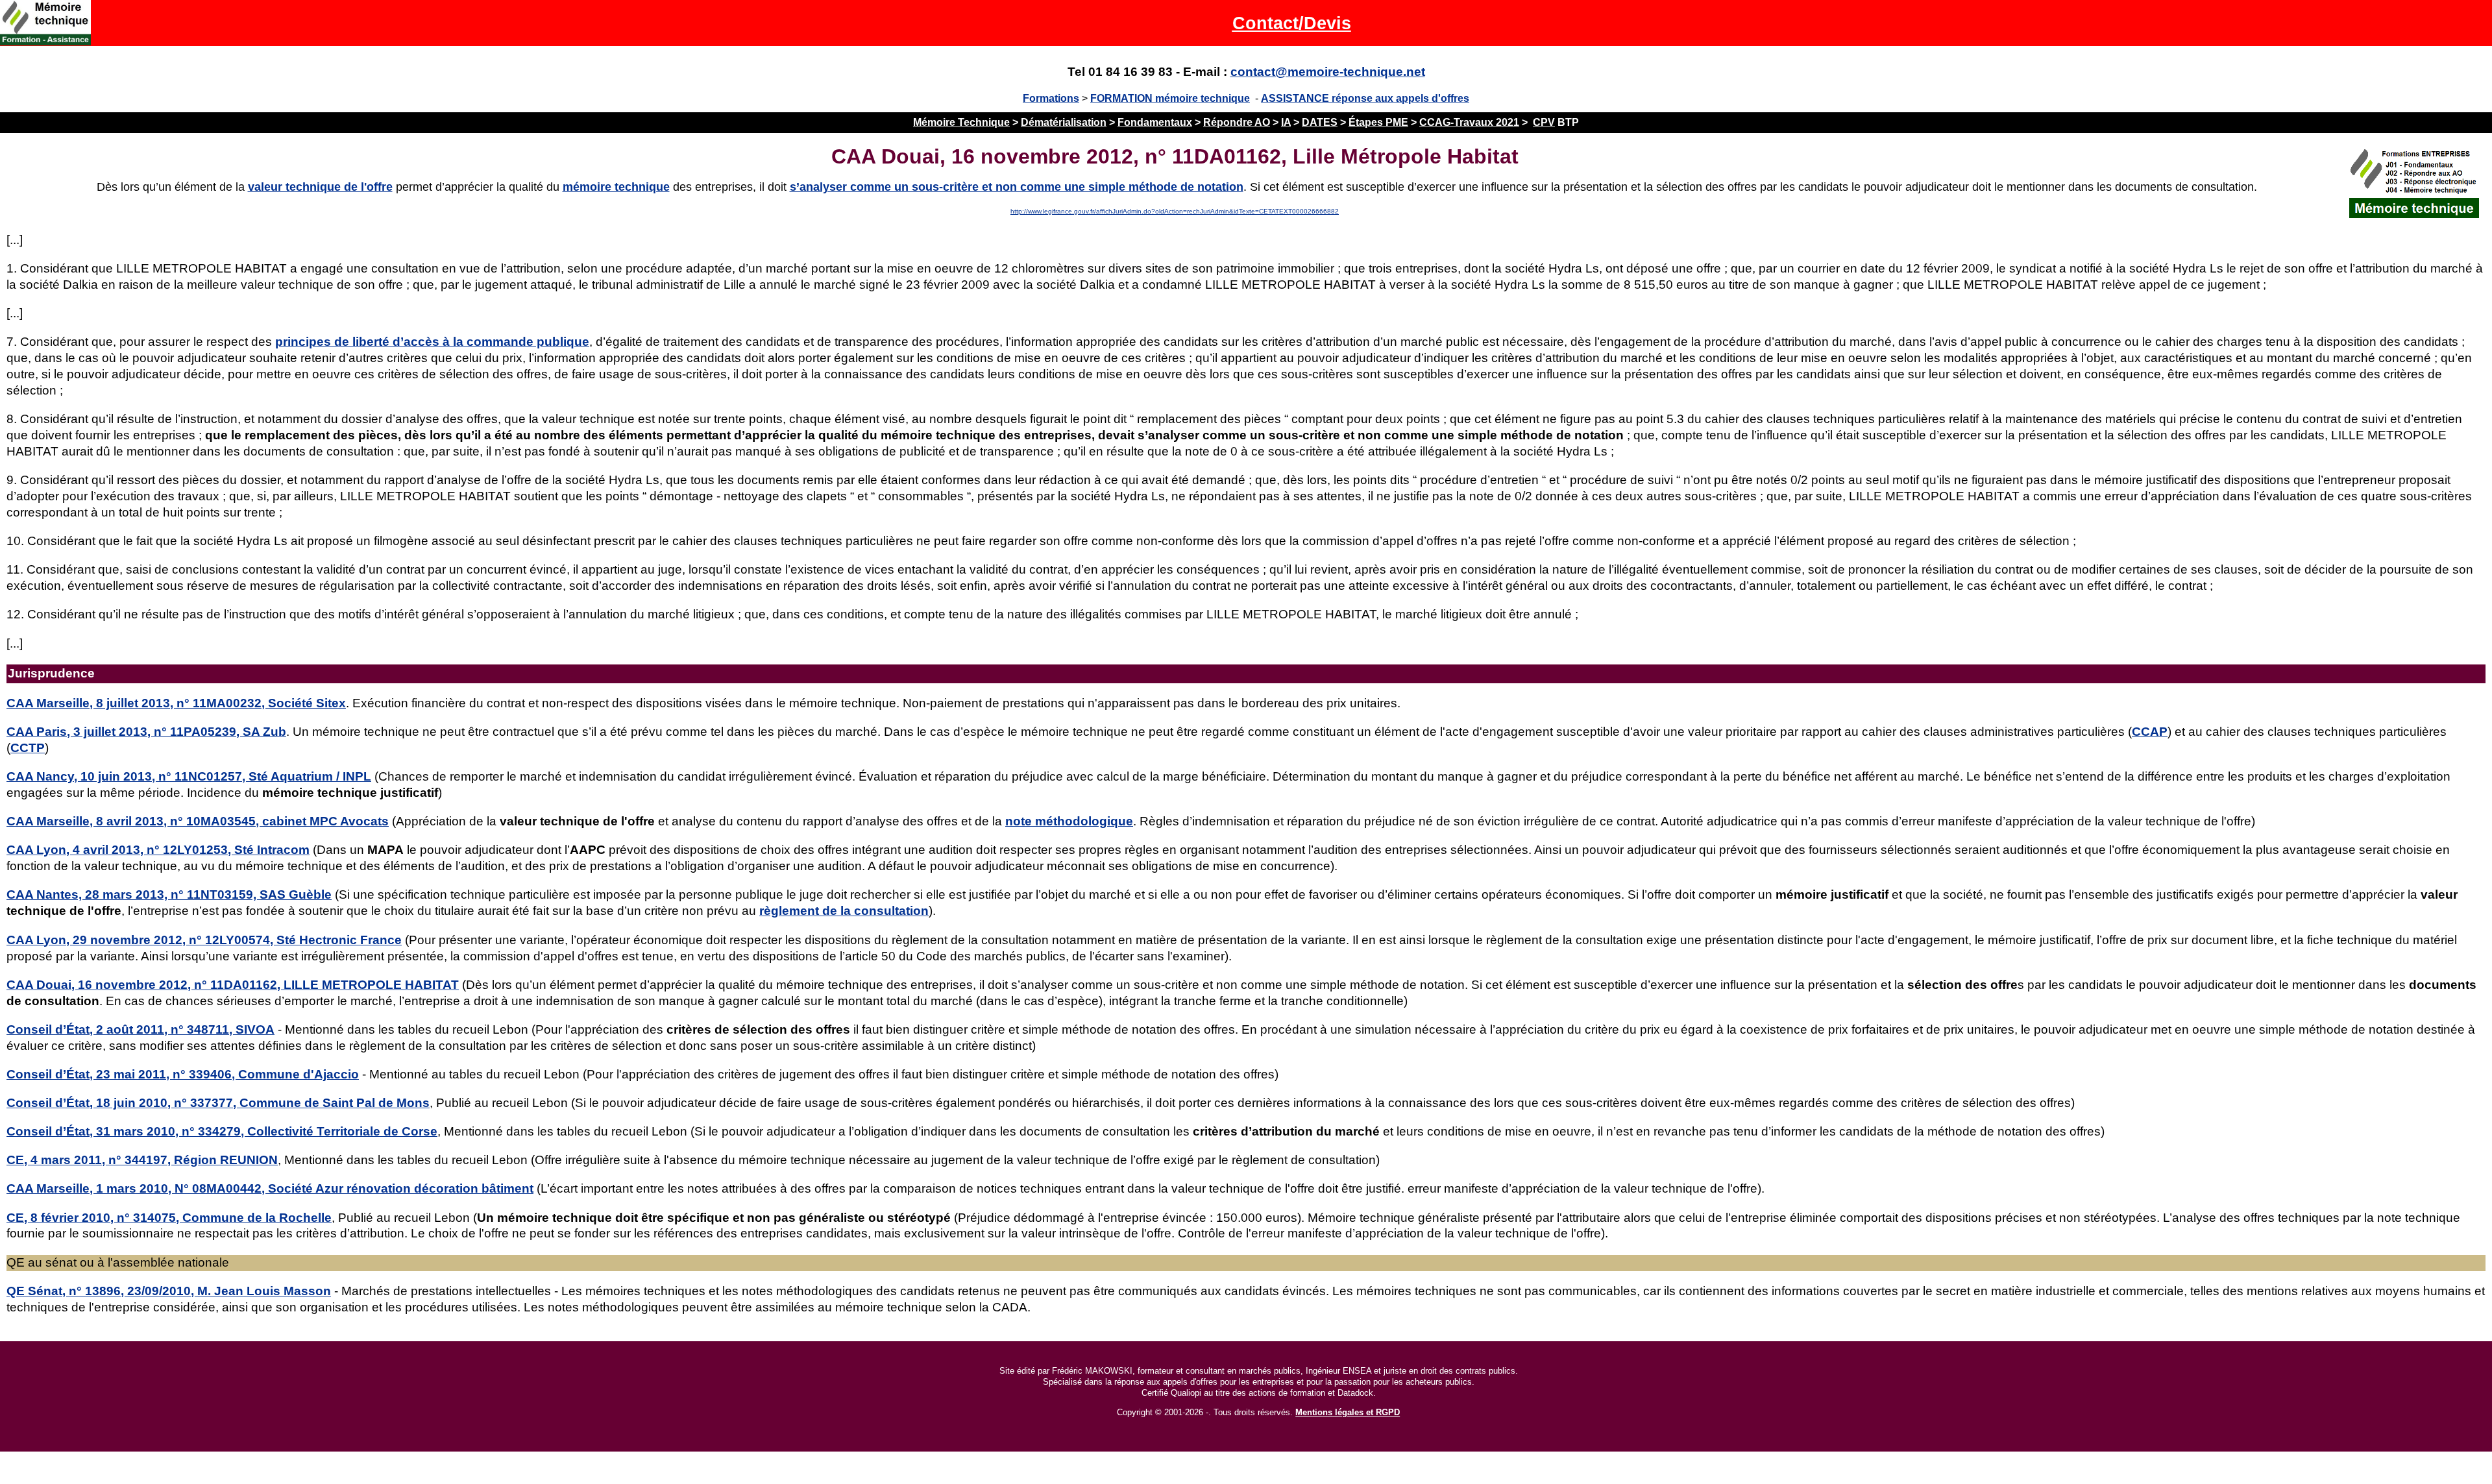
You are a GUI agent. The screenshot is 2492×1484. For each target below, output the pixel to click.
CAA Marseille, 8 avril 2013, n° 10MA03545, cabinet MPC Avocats (198, 821)
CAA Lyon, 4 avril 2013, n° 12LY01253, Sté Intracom (158, 850)
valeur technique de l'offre (320, 187)
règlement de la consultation (844, 911)
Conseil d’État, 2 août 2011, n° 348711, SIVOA (140, 1029)
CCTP (28, 748)
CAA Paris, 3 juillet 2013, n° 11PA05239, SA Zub (146, 732)
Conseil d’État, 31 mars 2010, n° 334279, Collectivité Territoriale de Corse (222, 1131)
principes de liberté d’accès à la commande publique (432, 342)
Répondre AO (1237, 122)
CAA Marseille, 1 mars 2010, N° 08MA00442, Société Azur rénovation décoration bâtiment (270, 1188)
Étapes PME (1378, 122)
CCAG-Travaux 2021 (1469, 122)
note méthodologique (1069, 821)
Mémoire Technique (961, 122)
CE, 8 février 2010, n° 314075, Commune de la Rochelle (169, 1218)
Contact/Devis (1292, 23)
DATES (1320, 122)
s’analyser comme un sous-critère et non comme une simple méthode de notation (1017, 187)
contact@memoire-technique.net (1328, 72)
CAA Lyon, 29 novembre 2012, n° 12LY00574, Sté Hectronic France (204, 940)
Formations (1051, 98)
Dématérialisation (1064, 122)
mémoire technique (616, 187)
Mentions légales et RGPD (1348, 1412)
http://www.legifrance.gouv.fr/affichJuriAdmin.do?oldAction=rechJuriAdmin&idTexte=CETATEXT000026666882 (1175, 211)
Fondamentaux (1155, 122)
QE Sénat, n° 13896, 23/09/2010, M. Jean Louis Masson (169, 1291)
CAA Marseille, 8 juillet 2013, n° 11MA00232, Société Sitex (176, 703)
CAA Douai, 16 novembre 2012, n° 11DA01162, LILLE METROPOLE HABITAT (233, 985)
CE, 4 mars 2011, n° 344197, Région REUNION (142, 1160)
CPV (1544, 122)
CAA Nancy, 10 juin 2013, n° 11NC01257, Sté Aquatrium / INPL (189, 776)
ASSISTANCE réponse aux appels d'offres (1365, 98)
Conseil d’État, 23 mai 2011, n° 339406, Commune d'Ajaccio (183, 1074)
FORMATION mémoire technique (1170, 98)
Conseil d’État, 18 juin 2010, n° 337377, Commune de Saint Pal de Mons (218, 1103)
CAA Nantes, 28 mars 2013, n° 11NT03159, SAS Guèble (169, 894)
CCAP (2150, 732)
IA (1286, 122)
